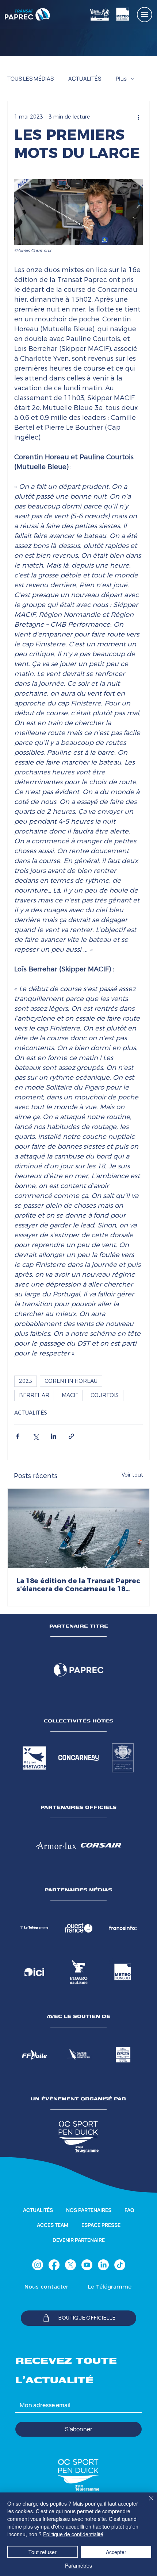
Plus (121, 79)
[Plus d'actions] (138, 117)
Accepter (116, 2552)
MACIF (70, 1395)
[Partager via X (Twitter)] (36, 1436)
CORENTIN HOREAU (71, 1381)
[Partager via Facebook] (18, 1436)
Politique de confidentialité (73, 2534)
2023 (26, 1381)
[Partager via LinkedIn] (53, 1436)
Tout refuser (43, 2552)
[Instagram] (38, 2265)
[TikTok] (120, 2265)
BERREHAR (34, 1395)
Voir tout (132, 1475)
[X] (70, 2265)
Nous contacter (46, 2287)
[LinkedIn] (103, 2265)
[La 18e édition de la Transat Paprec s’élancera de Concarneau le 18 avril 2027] (78, 1528)
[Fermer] (147, 2503)
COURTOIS (105, 1395)
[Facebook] (54, 2265)
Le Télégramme (110, 2287)
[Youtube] (87, 2265)
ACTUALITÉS (85, 79)
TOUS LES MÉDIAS (30, 79)
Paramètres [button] (78, 2565)
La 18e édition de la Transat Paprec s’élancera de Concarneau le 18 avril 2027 (78, 1585)
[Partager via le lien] (71, 1436)
